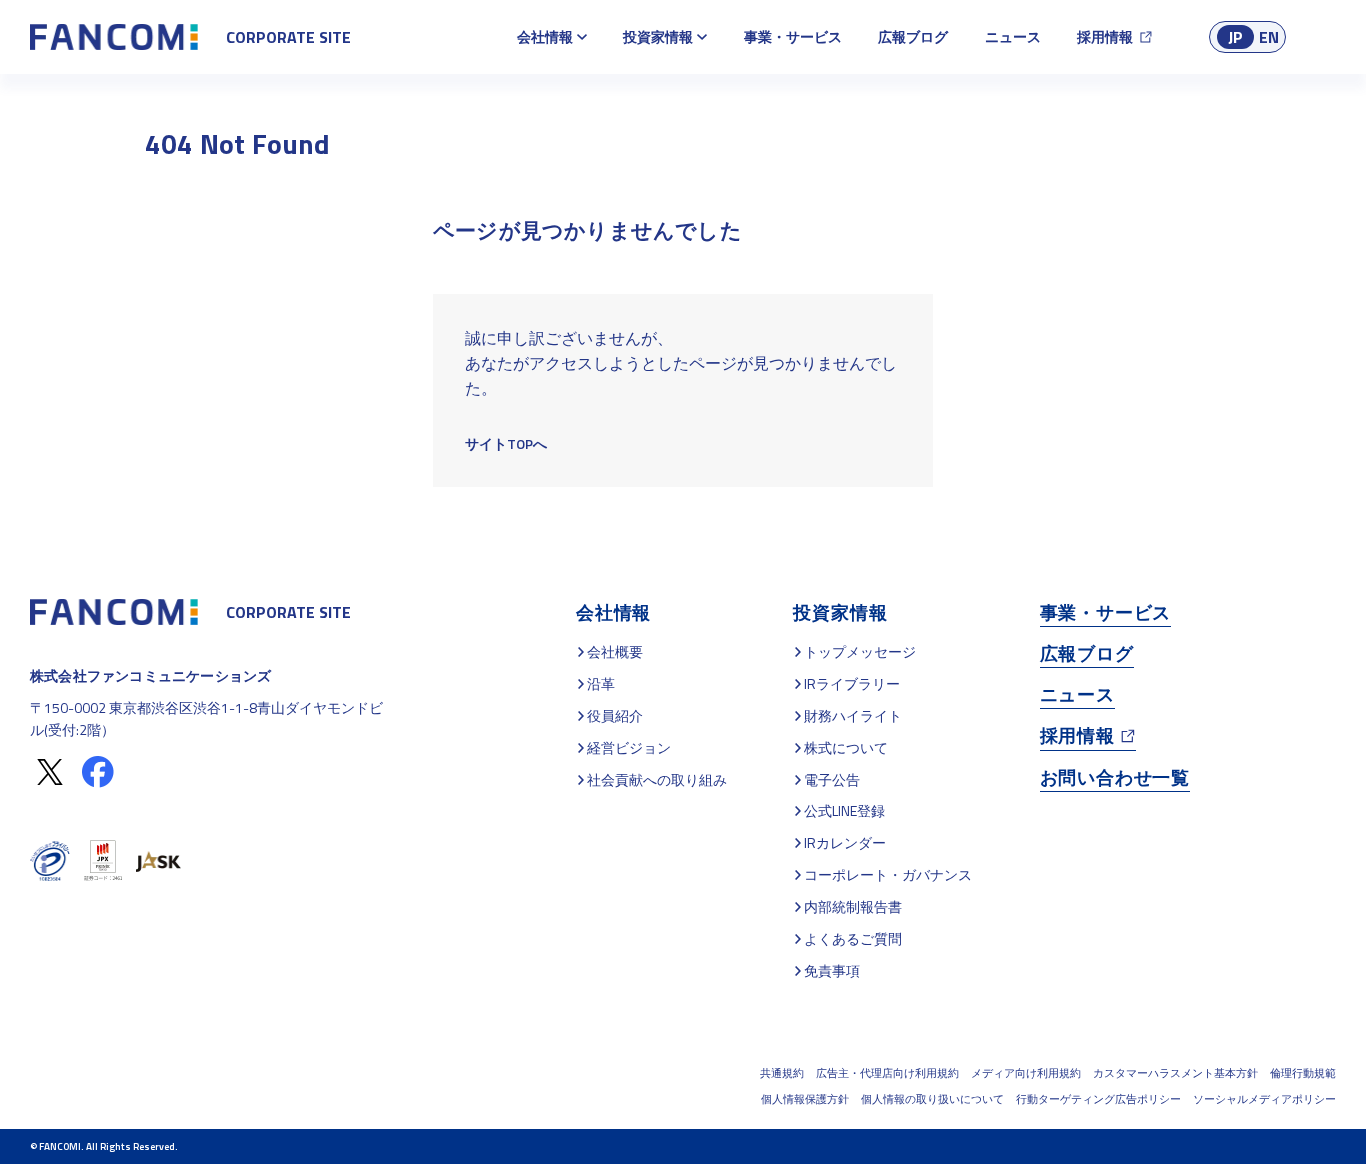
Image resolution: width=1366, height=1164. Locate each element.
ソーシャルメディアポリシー (1264, 1099)
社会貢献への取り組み (657, 779)
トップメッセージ (860, 651)
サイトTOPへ (506, 443)
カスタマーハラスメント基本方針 (1175, 1073)
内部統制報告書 (853, 906)
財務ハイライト (853, 715)
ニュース (1013, 36)
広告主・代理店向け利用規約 (887, 1073)
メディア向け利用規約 (1026, 1073)
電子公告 (832, 779)
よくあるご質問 (853, 938)
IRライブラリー (852, 683)
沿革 (601, 683)
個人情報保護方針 (805, 1099)
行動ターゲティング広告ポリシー (1098, 1099)
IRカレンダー (845, 842)
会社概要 (615, 651)
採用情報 (1105, 36)
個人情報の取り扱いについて (932, 1099)
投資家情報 (658, 36)
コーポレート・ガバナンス (888, 874)
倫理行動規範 (1303, 1073)
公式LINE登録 (844, 810)
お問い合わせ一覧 (1115, 777)
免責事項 (832, 970)
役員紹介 (615, 715)
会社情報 (545, 36)
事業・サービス (793, 36)
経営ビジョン (629, 747)
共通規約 (782, 1073)
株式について (846, 747)
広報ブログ (913, 36)
